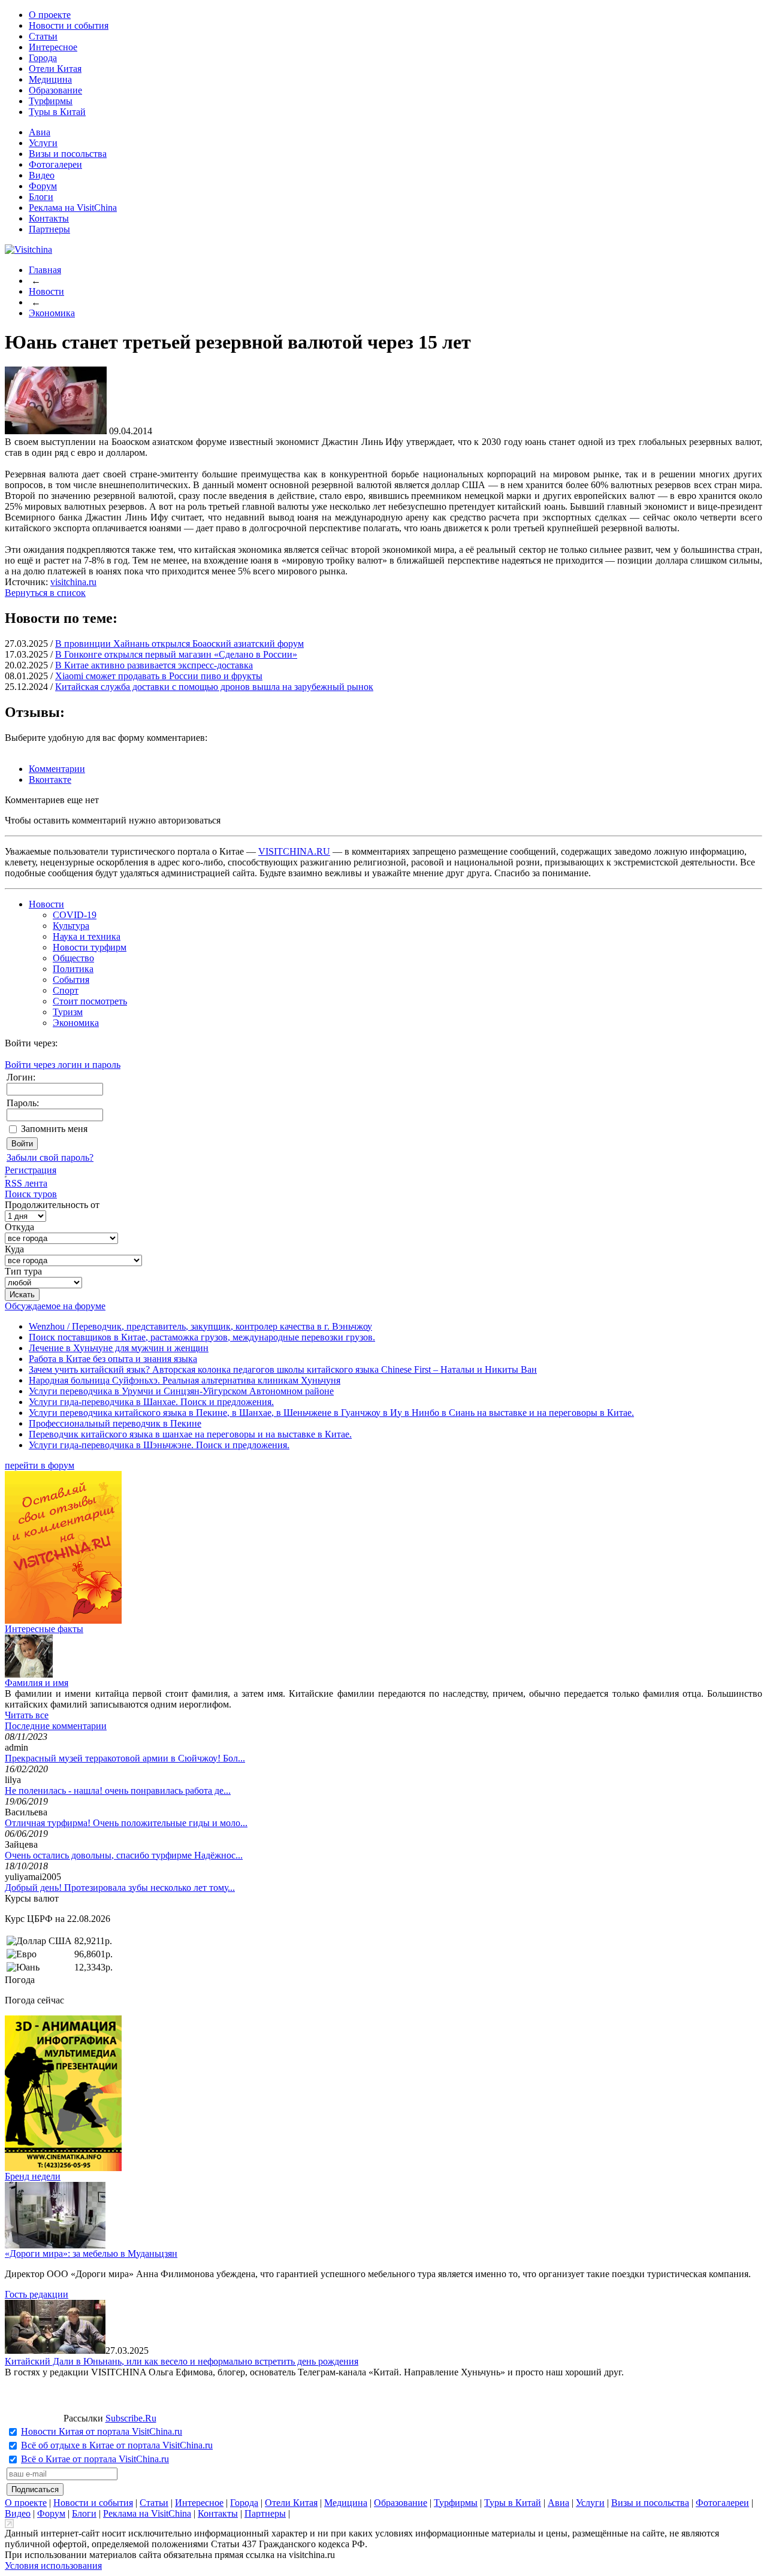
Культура (71, 926)
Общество (73, 958)
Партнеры (49, 229)
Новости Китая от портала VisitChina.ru (102, 2431)
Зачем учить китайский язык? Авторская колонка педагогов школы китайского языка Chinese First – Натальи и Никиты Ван (283, 1369)
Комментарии (57, 769)
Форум (43, 186)
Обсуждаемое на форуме (55, 1306)
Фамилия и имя (37, 1683)
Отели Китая (55, 69)
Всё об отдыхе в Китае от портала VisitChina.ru (117, 2445)
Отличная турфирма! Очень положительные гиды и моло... (126, 1823)
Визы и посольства (68, 154)
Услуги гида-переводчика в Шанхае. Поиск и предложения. (151, 1402)
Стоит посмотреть (90, 1001)
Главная (45, 270)
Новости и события (69, 25)
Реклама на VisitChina (73, 208)
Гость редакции (37, 2294)
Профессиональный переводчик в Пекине (115, 1423)
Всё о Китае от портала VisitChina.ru (95, 2459)
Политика (73, 969)
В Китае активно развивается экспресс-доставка (154, 665)
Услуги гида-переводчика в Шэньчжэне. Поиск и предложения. (159, 1445)
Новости (46, 291)
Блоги (41, 197)
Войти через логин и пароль (63, 1065)
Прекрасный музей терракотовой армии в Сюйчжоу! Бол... (125, 1758)
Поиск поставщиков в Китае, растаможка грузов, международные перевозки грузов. (202, 1337)
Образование (55, 90)
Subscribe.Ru (131, 2418)
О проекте (50, 15)
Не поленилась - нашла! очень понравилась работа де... (118, 1791)
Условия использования (53, 2566)
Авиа (40, 132)
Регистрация (31, 1170)
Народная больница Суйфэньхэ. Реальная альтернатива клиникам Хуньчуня (185, 1380)
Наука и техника (87, 936)
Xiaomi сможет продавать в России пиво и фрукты (159, 676)
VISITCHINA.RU (294, 851)
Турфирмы (51, 101)
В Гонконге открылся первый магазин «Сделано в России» (176, 654)
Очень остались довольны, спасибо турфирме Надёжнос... (124, 1855)
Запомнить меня (54, 1129)
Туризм (68, 1012)
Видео (42, 175)
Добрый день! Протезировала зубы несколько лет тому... (120, 1888)
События (71, 980)
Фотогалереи (55, 164)
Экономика (52, 313)
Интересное (53, 47)
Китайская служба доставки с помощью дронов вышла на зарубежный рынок (214, 687)
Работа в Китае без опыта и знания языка (113, 1359)
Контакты (49, 218)
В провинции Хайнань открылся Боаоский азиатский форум (179, 644)
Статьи (43, 36)
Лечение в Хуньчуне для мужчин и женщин (119, 1348)
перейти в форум (40, 1465)
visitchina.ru (73, 582)
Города (43, 58)
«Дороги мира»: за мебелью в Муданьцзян (91, 2253)
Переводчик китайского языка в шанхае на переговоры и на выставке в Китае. (190, 1434)
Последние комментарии (56, 1726)
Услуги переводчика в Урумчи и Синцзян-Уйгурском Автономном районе (181, 1391)
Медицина (50, 79)
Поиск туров (31, 1194)
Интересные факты (44, 1629)
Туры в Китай (57, 112)
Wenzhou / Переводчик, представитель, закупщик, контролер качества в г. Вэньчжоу (200, 1326)
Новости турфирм (90, 947)
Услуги (43, 143)
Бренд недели (33, 2176)
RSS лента (26, 1183)
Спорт (66, 990)
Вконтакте (50, 780)
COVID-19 (75, 915)
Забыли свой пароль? (50, 1157)
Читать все (27, 1715)
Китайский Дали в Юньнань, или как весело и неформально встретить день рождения (182, 2361)
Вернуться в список (45, 593)
